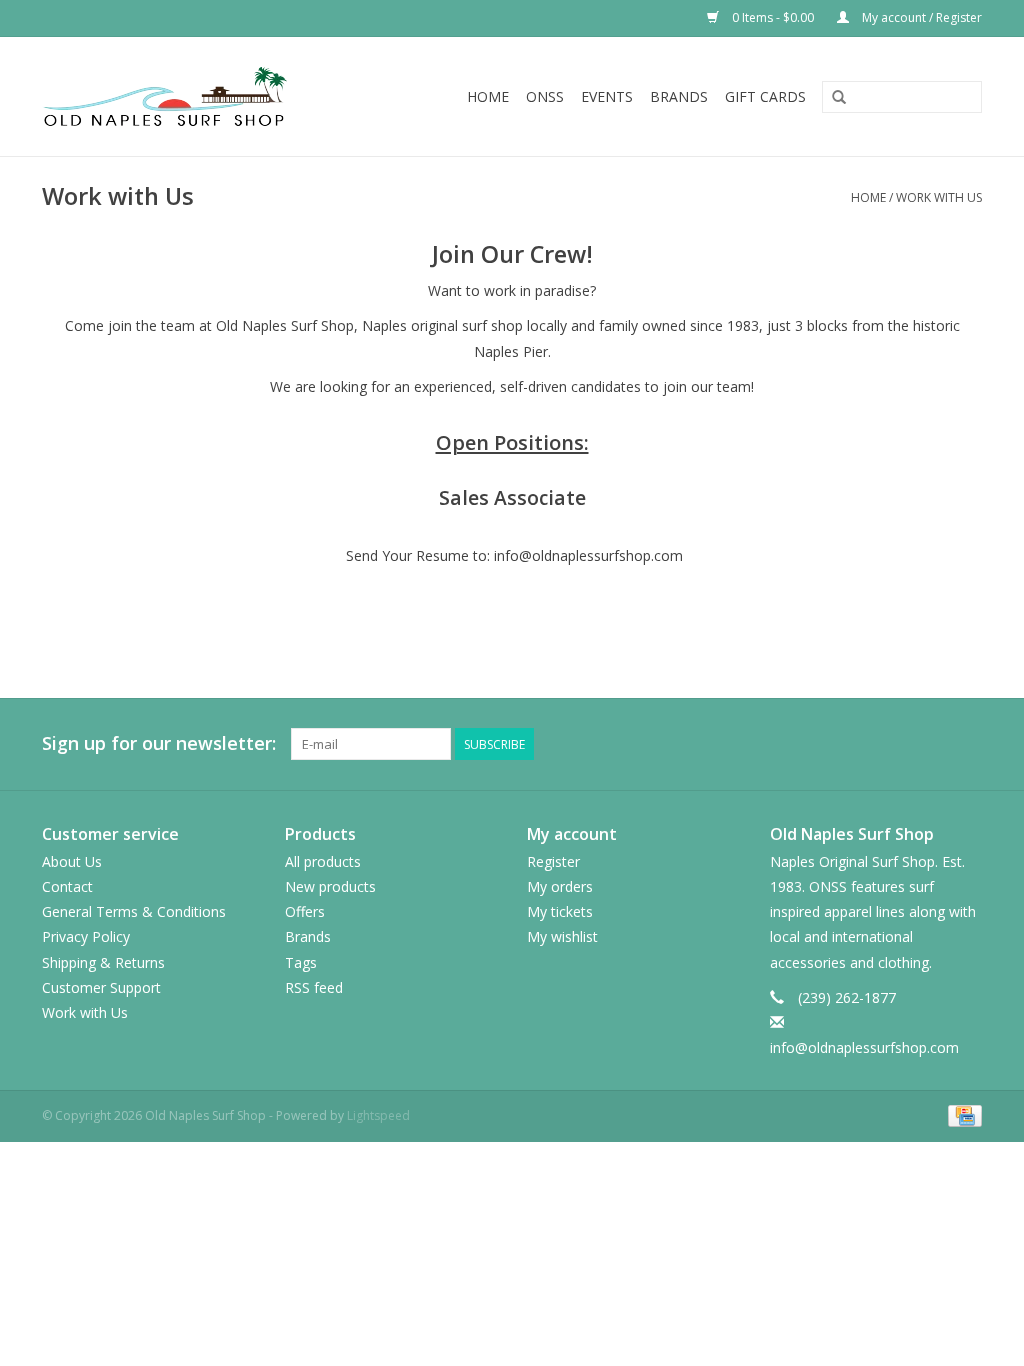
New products (330, 886)
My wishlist (562, 936)
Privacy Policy (86, 936)
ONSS (545, 96)
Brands (679, 96)
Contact (67, 886)
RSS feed (314, 987)
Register (553, 861)
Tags (301, 962)
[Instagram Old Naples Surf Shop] (966, 744)
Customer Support (101, 987)
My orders (560, 886)
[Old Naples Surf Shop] (192, 96)
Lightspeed (378, 1115)
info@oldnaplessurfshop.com (864, 1047)
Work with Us (939, 197)
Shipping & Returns (103, 962)
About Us (72, 861)
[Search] (839, 98)
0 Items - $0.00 (773, 17)
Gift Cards (765, 96)
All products (323, 861)
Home (488, 96)
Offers (305, 911)
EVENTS (607, 96)
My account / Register (920, 17)
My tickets (560, 911)
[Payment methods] (961, 1115)
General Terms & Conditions (134, 911)
